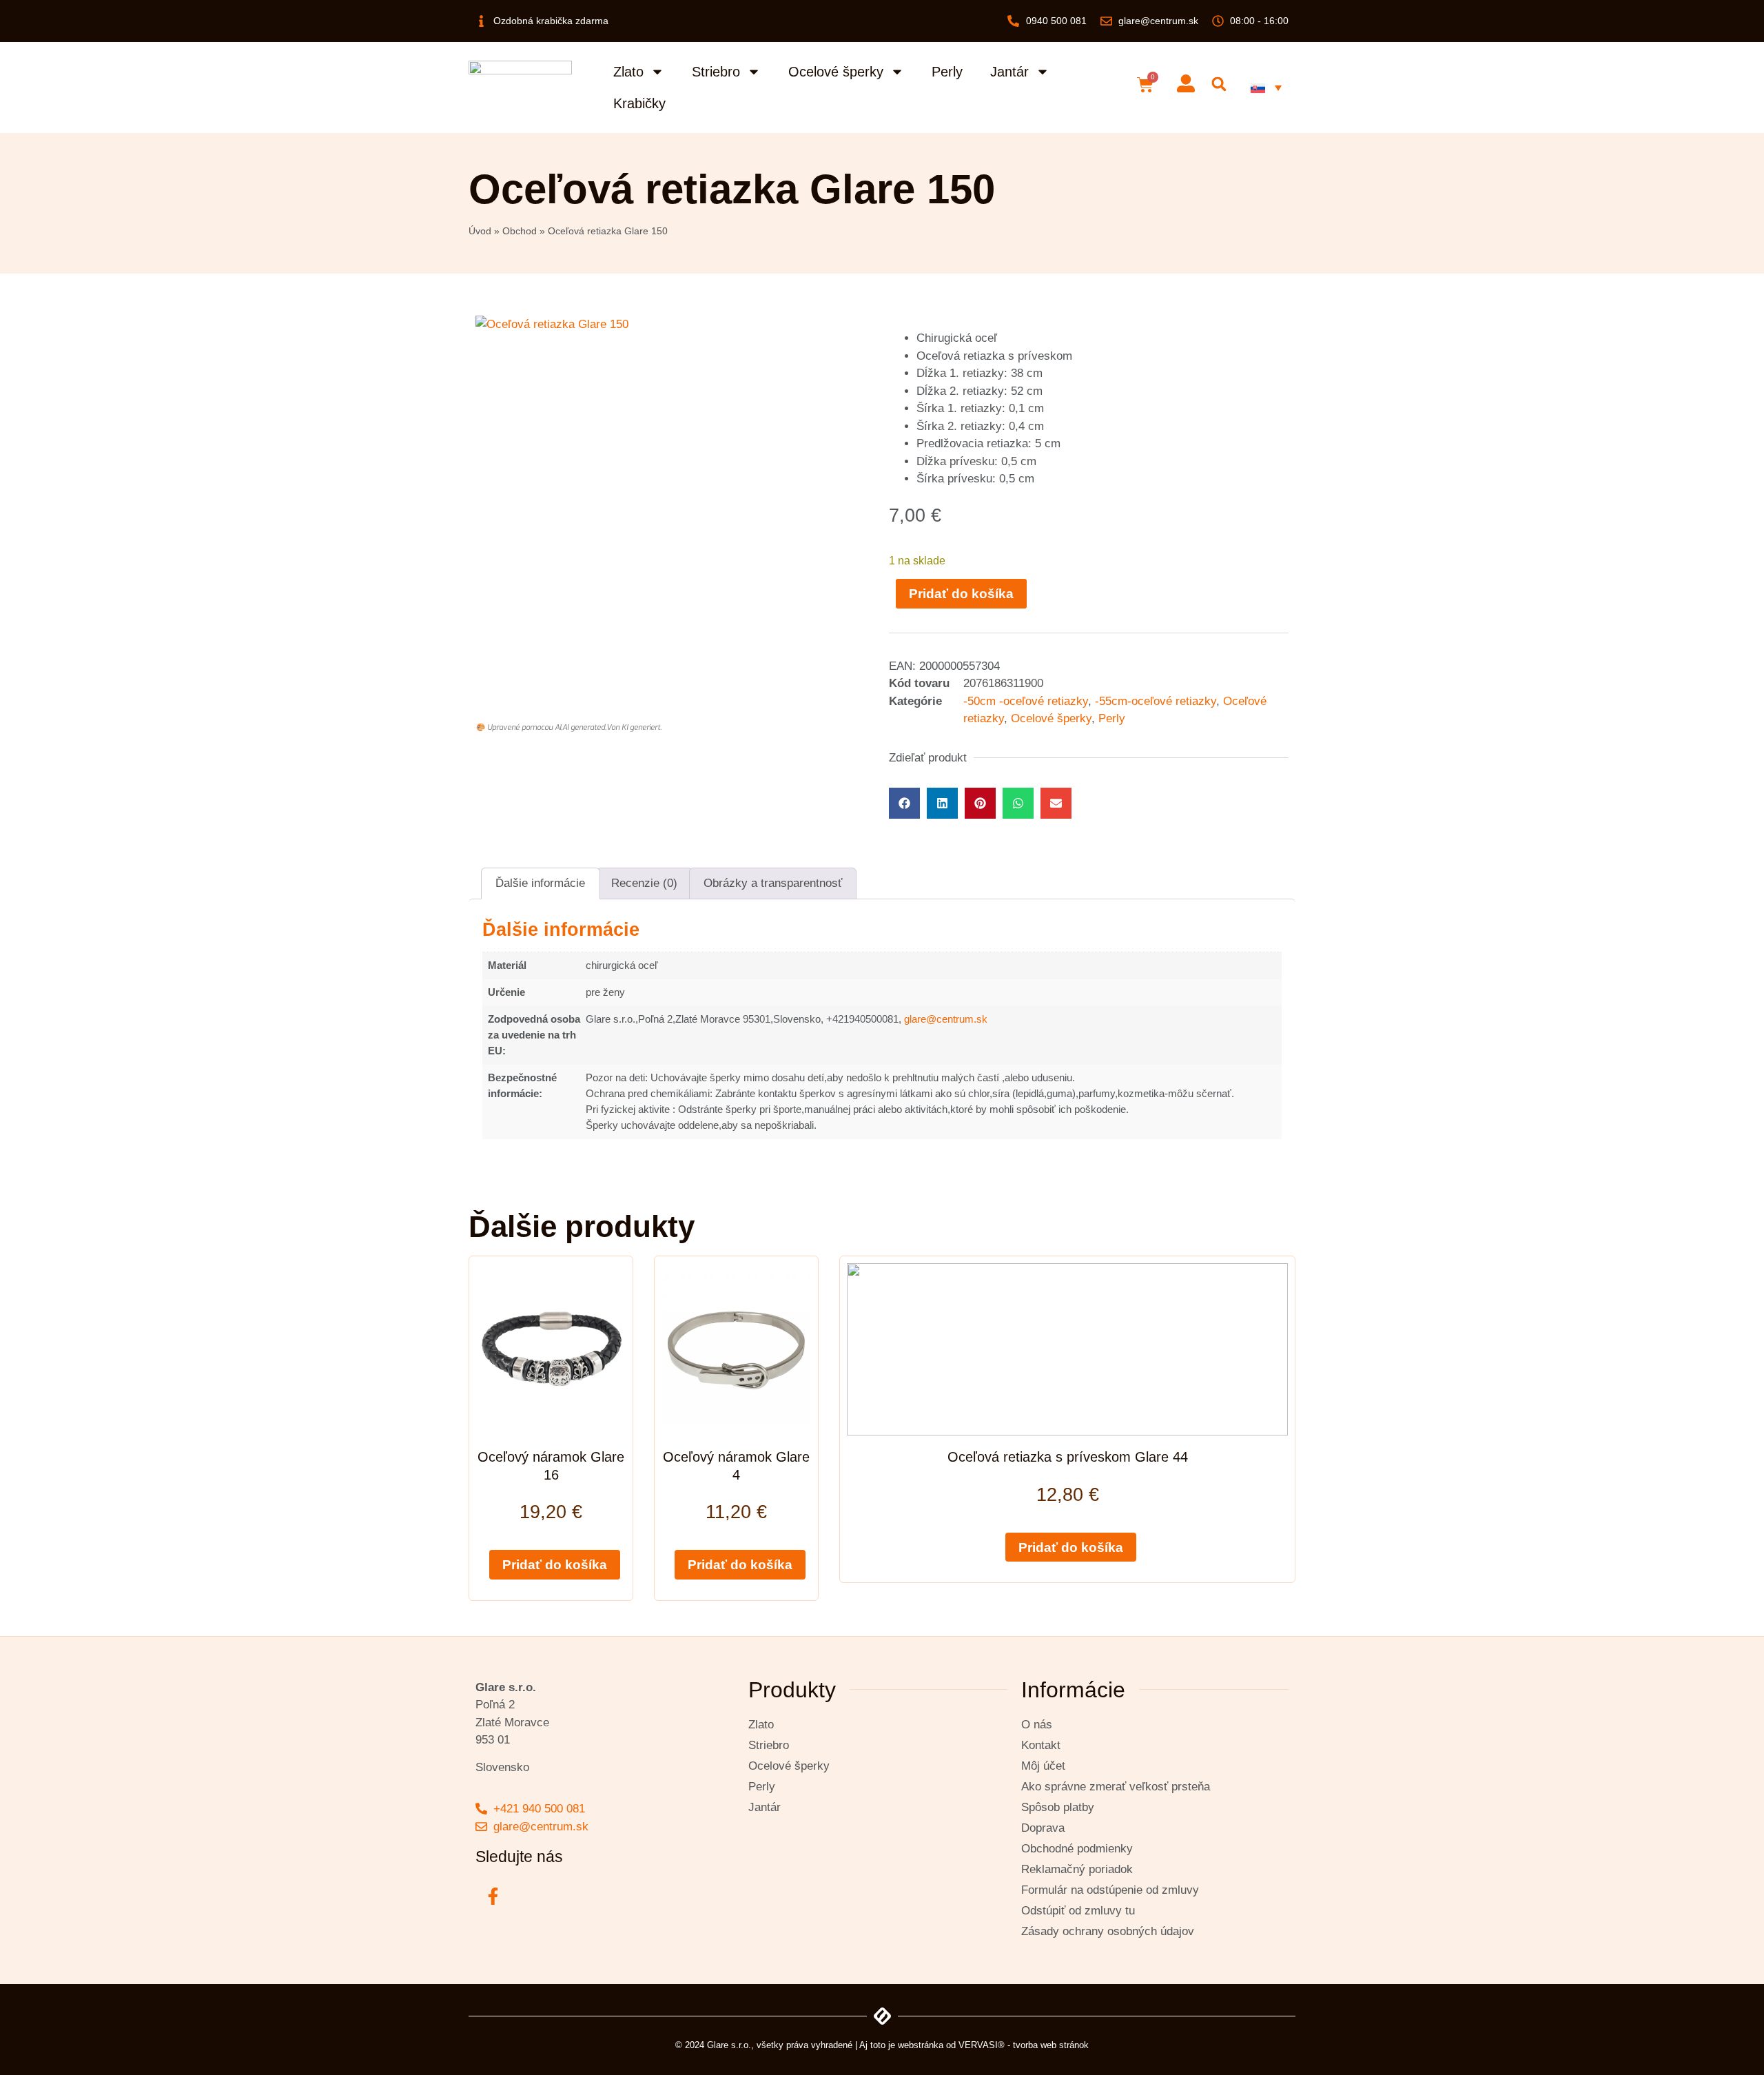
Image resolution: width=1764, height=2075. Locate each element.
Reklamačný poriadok (1077, 1869)
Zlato (628, 72)
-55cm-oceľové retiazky (1156, 701)
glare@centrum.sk (946, 1019)
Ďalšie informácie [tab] (540, 883)
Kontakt (1041, 1745)
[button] (1219, 84)
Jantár (1009, 72)
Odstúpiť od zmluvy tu (1078, 1911)
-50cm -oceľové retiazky (1026, 701)
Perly (947, 72)
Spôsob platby (1058, 1807)
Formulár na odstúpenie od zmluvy (1110, 1890)
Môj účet (1043, 1766)
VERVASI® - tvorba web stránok (1024, 2045)
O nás (1037, 1725)
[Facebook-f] (493, 1896)
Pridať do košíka (961, 594)
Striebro (716, 72)
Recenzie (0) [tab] (644, 883)
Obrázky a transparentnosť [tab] (773, 883)
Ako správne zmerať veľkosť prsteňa (1116, 1787)
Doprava (1043, 1828)
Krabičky (639, 103)
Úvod (480, 231)
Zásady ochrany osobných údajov (1108, 1931)
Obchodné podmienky (1077, 1849)
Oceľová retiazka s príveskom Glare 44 (1068, 1457)
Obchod (520, 231)
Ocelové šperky (836, 72)
